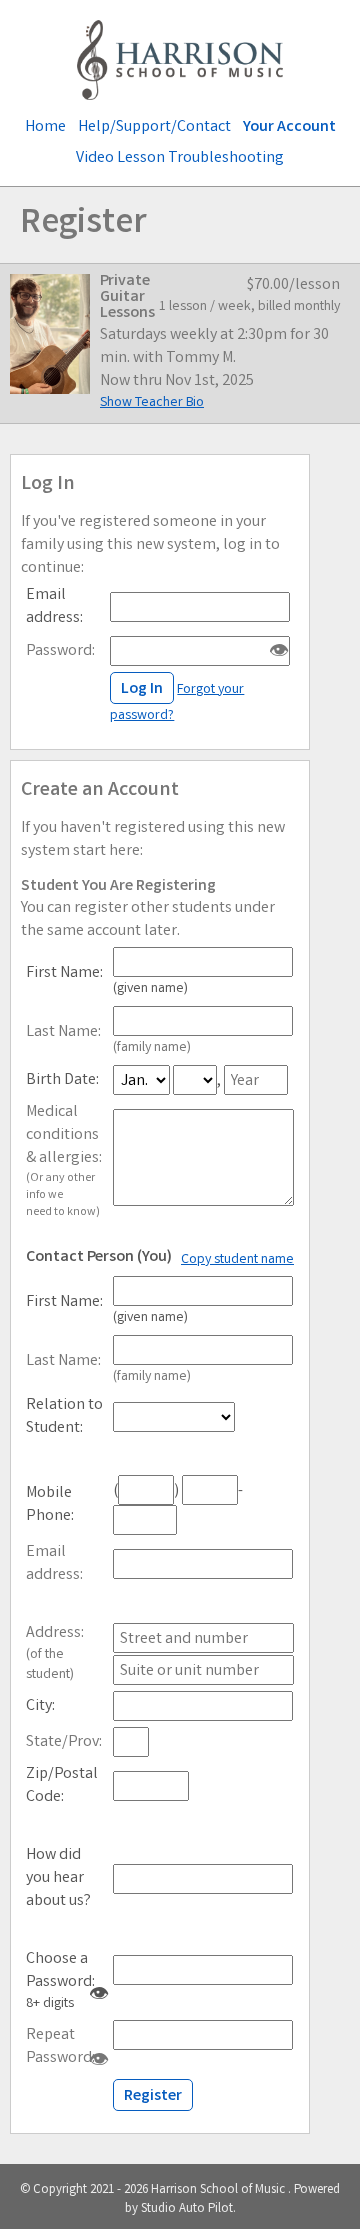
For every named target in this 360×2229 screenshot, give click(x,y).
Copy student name (237, 1260)
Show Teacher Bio (152, 403)
